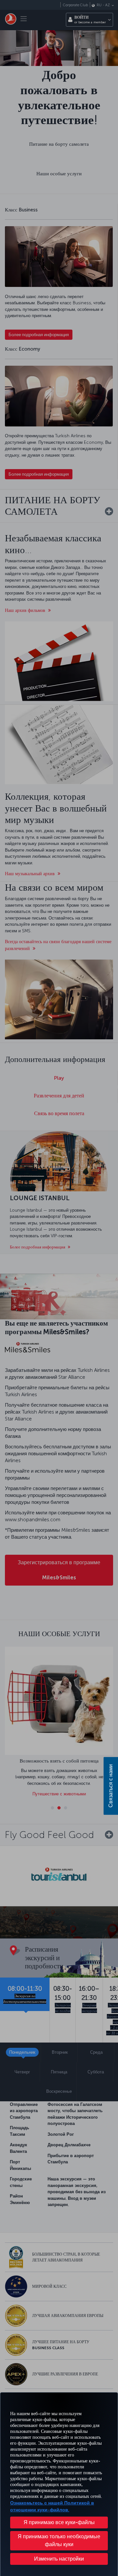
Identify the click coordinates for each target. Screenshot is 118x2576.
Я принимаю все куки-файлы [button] (59, 2522)
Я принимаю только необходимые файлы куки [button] (59, 2540)
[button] (59, 2559)
